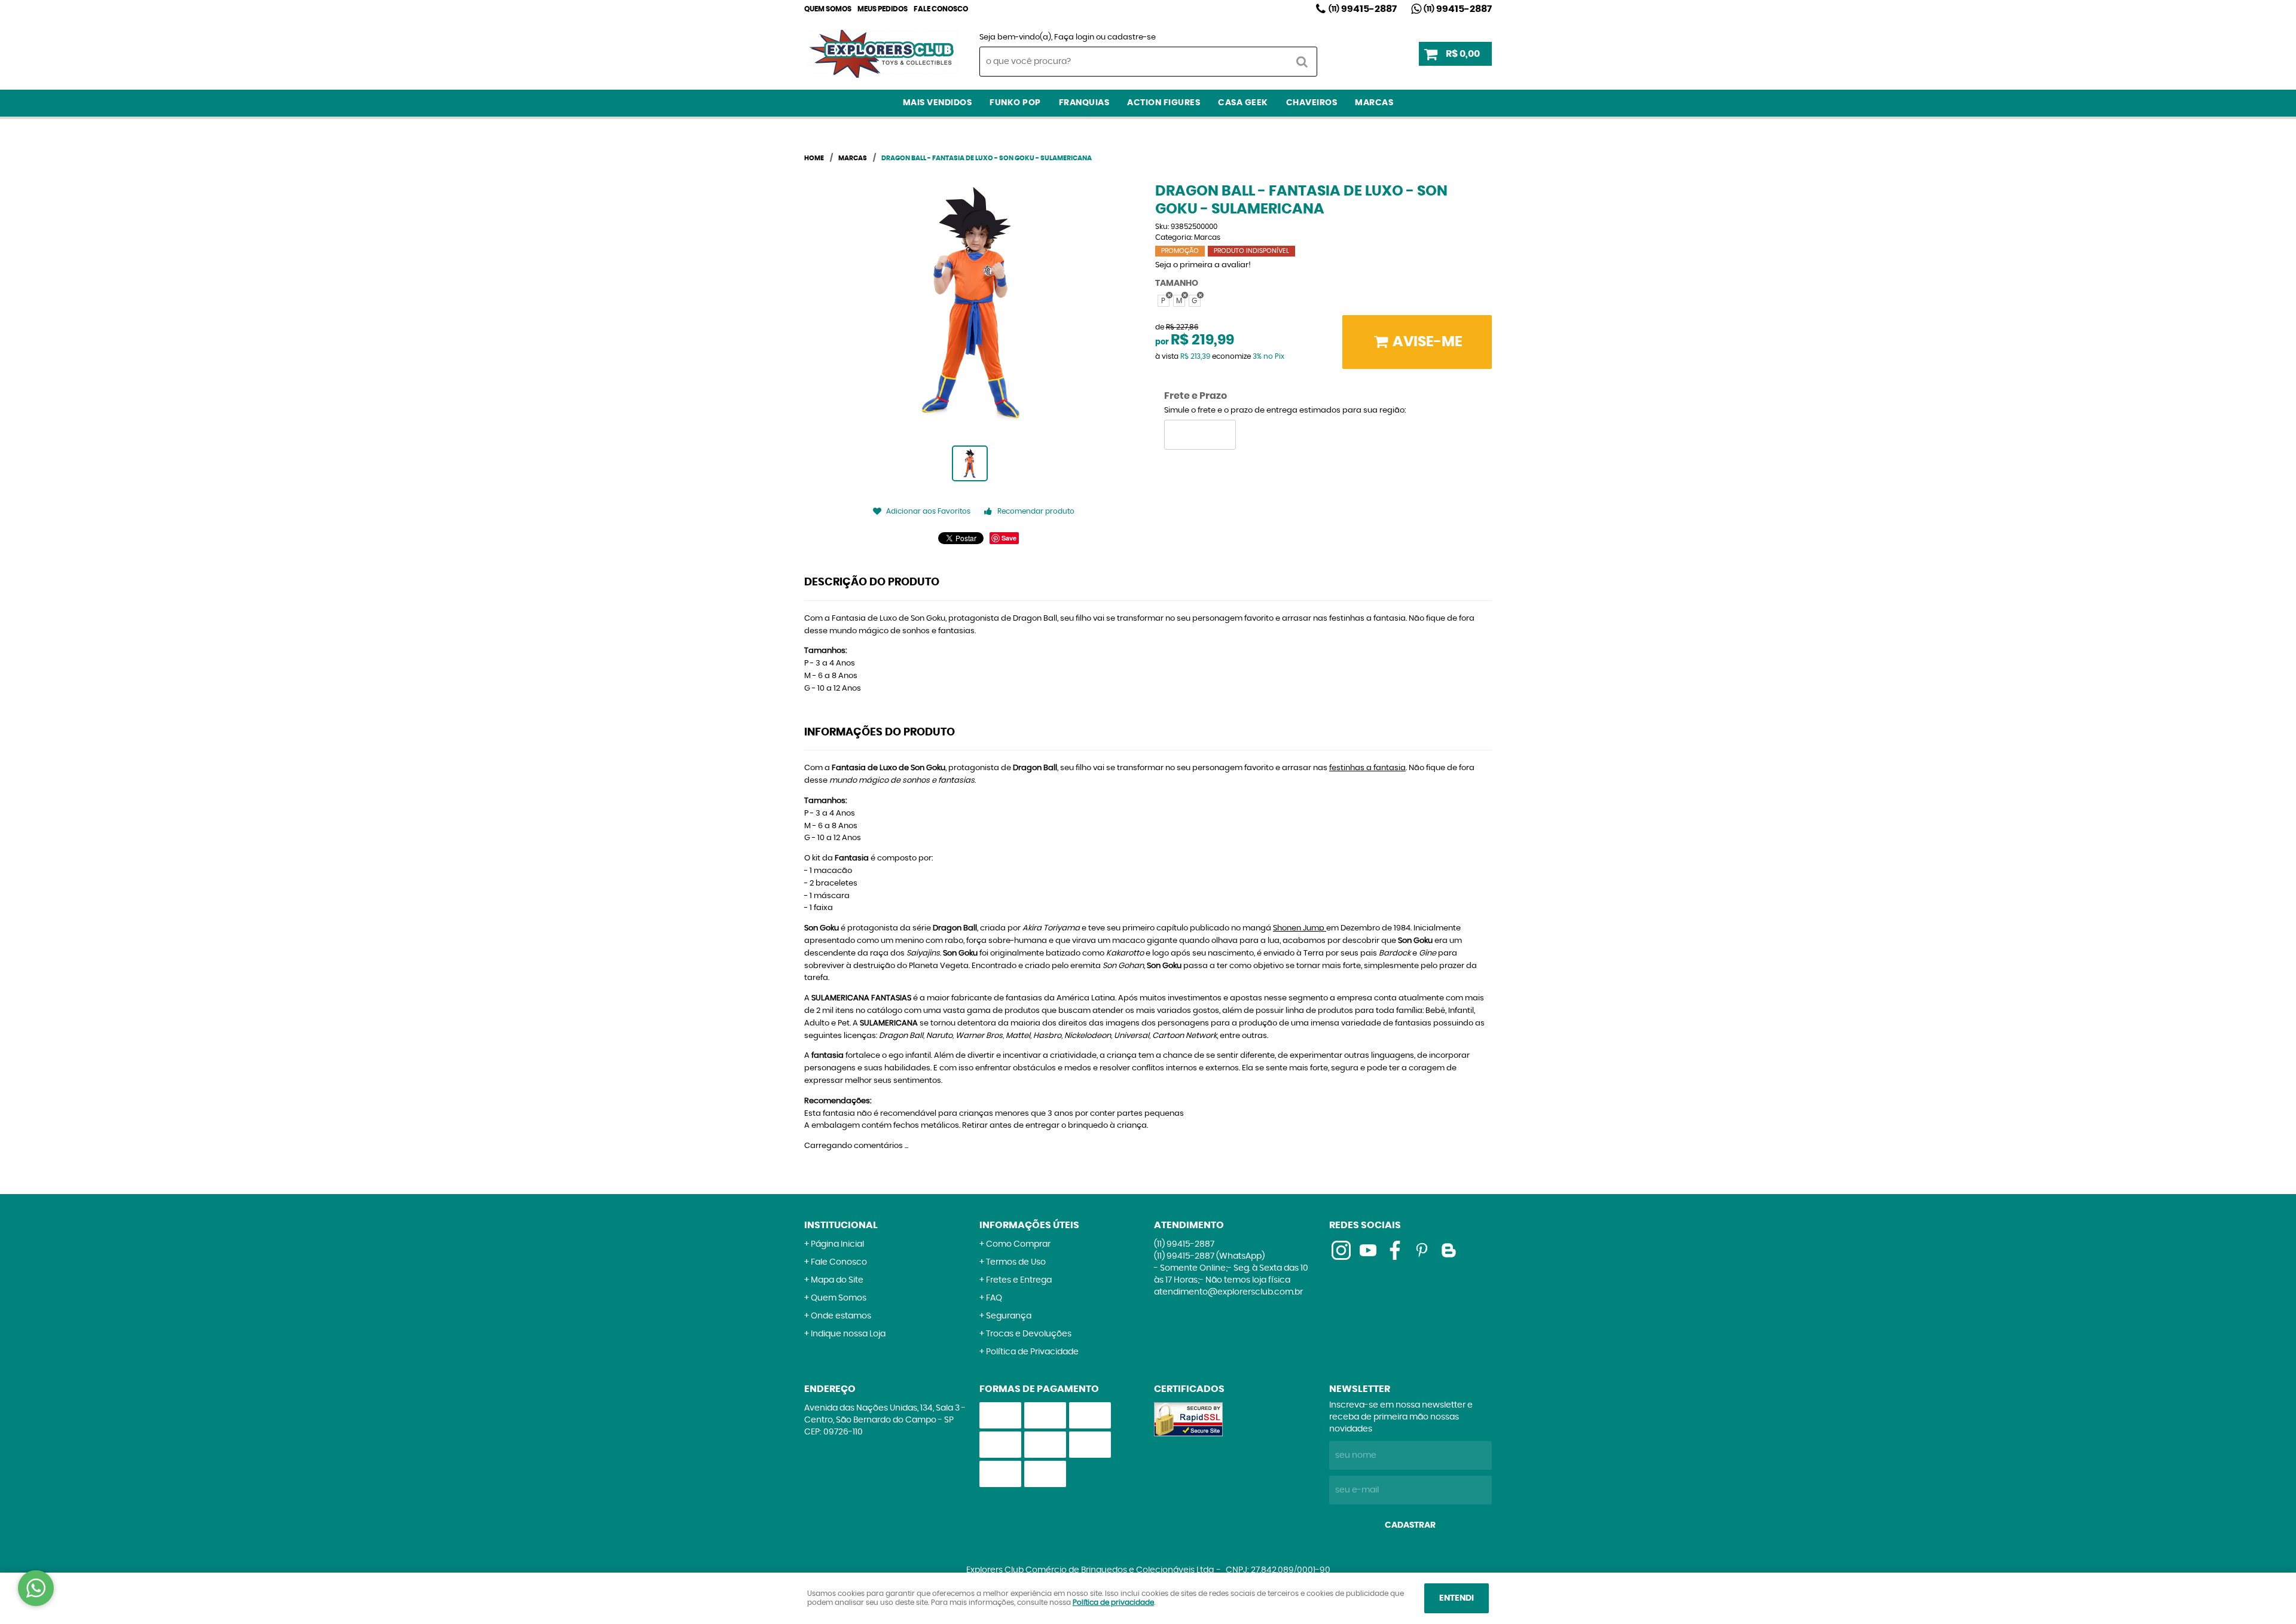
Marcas (1374, 103)
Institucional (841, 1225)
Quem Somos (828, 9)
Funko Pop (1015, 103)
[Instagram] (1146, 9)
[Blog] (1449, 1250)
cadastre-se (1132, 37)
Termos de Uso (1016, 1262)
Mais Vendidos (938, 103)
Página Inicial (837, 1244)
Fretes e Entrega (1019, 1280)
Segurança (1009, 1316)
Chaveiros (1312, 103)
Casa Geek (1243, 103)
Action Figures (1164, 103)
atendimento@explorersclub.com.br (1228, 1292)
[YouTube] (1368, 1250)
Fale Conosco (941, 9)
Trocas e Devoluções (1029, 1334)
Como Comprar (1018, 1244)
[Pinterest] (1422, 1250)
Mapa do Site (837, 1280)
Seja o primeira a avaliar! (1203, 265)
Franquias (1084, 103)
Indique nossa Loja (848, 1334)
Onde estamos (841, 1316)
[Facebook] (1395, 1250)
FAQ (994, 1298)
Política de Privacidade (1032, 1352)
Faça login (1074, 37)
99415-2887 (1363, 9)
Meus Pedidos (883, 9)
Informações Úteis (1029, 1225)
